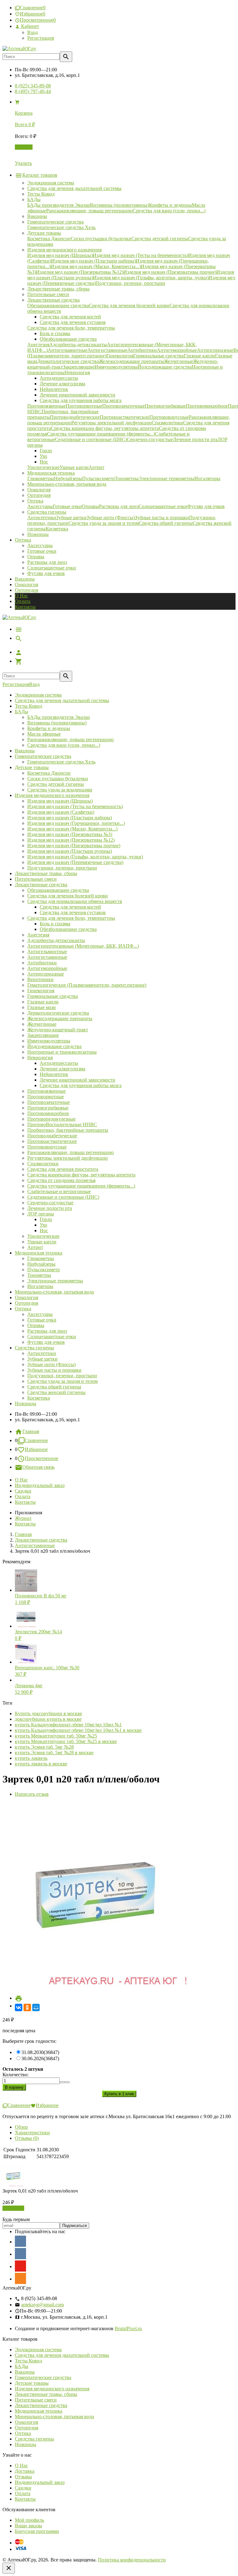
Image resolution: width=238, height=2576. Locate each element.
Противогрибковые (48, 1108)
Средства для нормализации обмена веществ (75, 901)
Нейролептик (54, 1074)
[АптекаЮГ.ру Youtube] (20, 2266)
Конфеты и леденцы (49, 728)
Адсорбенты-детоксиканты (56, 940)
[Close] (9, 2568)
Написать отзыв (32, 1794)
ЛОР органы (41, 1214)
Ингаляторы (40, 1286)
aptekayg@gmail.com (42, 2305)
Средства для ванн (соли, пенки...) (64, 745)
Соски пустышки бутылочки (58, 779)
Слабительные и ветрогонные (59, 1191)
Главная (31, 1431)
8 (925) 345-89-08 (33, 86)
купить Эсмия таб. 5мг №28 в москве (54, 1753)
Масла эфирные (44, 734)
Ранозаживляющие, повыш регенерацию (71, 739)
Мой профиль (29, 2520)
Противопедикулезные (51, 1119)
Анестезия (38, 935)
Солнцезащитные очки (52, 568)
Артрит (35, 1247)
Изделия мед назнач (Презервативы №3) (70, 834)
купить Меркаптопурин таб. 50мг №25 (56, 1736)
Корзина (24, 147)
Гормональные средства (53, 996)
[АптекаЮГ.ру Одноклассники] (20, 2278)
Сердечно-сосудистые (50, 1203)
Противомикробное (48, 1113)
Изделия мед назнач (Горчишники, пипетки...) (76, 823)
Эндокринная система (38, 695)
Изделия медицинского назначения (52, 795)
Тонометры (39, 1275)
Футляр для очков (46, 573)
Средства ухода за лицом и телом (62, 1381)
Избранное (36, 1449)
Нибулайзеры (41, 1264)
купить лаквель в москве (41, 1764)
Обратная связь (38, 1467)
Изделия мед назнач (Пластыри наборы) (70, 818)
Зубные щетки (42, 1359)
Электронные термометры (55, 1281)
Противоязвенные (46, 1091)
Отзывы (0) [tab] (27, 2138)
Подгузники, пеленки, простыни (62, 868)
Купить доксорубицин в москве (48, 1713)
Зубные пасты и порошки (54, 1370)
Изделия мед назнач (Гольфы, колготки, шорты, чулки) (85, 857)
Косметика (39, 1398)
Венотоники (40, 979)
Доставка (25, 2471)
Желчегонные (42, 1024)
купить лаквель (31, 1758)
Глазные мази (42, 1007)
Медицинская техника (39, 1253)
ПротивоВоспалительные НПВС (62, 1124)
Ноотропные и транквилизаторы (62, 1052)
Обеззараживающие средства (58, 890)
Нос (44, 1230)
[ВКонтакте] (19, 2007)
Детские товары (32, 767)
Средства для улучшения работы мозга (81, 1085)
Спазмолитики (43, 1164)
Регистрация (41, 38)
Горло (46, 1219)
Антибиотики (42, 963)
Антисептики (42, 1353)
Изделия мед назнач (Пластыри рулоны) (70, 851)
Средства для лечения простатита (63, 1169)
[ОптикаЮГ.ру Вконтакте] (20, 2241)
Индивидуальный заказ (40, 1485)
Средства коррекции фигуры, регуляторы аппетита (81, 1175)
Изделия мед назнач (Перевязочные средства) (75, 862)
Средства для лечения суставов (73, 912)
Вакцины (25, 579)
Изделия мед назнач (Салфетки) (61, 812)
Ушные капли (42, 1242)
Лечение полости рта (50, 1208)
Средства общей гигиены (54, 1387)
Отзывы (23, 2477)
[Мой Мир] (36, 2007)
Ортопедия (26, 590)
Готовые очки (42, 551)
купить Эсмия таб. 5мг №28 (44, 1747)
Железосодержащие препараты (60, 1018)
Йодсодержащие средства (54, 1046)
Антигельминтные (47, 952)
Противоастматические (52, 1141)
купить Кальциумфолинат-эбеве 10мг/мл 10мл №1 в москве (78, 1730)
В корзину (13, 2208)
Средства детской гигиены (56, 784)
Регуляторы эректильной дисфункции (68, 1158)
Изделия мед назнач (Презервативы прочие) (74, 845)
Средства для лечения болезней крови (68, 896)
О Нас (21, 596)
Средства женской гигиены (56, 1392)
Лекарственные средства (41, 885)
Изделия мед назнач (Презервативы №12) (71, 840)
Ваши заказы (29, 2526)
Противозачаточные (48, 1102)
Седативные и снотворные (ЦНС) (63, 1197)
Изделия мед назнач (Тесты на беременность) (75, 806)
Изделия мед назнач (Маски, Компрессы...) (72, 829)
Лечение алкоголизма (62, 1069)
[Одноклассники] (27, 2007)
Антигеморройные (47, 968)
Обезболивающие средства (68, 929)
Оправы (36, 557)
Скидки (23, 1491)
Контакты (25, 607)
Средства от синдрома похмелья (61, 1180)
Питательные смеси (36, 879)
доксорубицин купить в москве (48, 1719)
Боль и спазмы (55, 924)
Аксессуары (40, 545)
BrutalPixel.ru (128, 2328)
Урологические (43, 1236)
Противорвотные (46, 1097)
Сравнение (36, 1440)
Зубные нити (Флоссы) (51, 1364)
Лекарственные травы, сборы (46, 873)
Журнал (23, 1518)
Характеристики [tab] (32, 2133)
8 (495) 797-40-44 (33, 91)
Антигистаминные (47, 957)
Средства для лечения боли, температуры (71, 918)
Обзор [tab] (21, 2127)
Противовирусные (47, 1147)
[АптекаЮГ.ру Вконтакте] (20, 2254)
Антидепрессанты (59, 1063)
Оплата (23, 601)
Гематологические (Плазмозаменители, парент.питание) (87, 985)
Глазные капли (43, 1002)
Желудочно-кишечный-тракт (58, 1030)
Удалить (23, 163)
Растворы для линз (47, 562)
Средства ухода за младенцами (60, 790)
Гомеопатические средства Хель (61, 762)
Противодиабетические (52, 1136)
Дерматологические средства (58, 1013)
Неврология (40, 1058)
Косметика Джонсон (49, 773)
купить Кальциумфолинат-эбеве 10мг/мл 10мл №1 (68, 1725)
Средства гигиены (34, 1348)
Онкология (26, 584)
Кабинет (29, 26)
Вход (33, 32)
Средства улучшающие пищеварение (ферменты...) (81, 1186)
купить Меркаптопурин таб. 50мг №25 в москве (66, 1741)
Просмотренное (42, 1458)
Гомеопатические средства (43, 756)
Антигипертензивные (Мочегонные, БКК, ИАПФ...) (83, 946)
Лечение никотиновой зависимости (77, 1080)
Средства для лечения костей (70, 907)
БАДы (22, 712)
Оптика (23, 1309)
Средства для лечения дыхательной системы (62, 700)
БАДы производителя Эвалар (59, 717)
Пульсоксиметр (44, 1270)
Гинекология (41, 991)
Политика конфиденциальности (132, 2560)
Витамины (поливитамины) (57, 723)
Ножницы (26, 1403)
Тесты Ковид (29, 706)
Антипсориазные (46, 974)
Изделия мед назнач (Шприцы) (60, 801)
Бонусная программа (37, 2531)
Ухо (43, 1225)
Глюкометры (41, 1258)
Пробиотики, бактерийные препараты (68, 1130)
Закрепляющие (43, 1035)
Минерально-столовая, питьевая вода (54, 1292)
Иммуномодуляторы (49, 1041)
